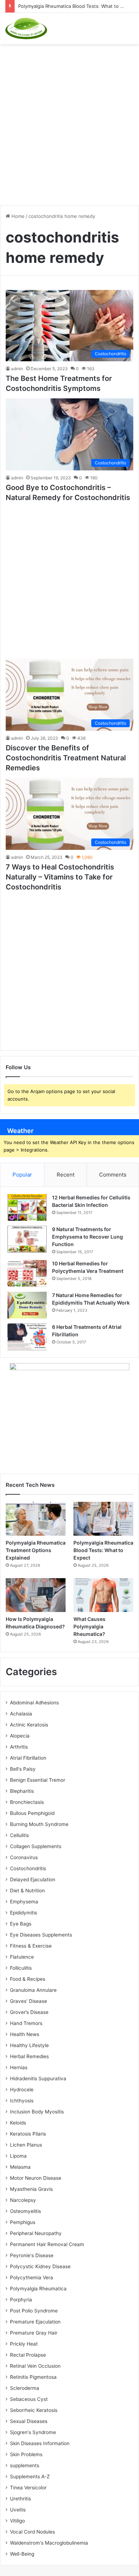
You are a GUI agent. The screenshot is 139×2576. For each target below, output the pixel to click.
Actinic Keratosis (29, 1725)
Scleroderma (25, 2388)
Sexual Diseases (29, 2421)
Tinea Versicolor (28, 2488)
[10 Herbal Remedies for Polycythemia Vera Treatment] (27, 1273)
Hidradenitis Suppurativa (38, 2078)
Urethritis (20, 2499)
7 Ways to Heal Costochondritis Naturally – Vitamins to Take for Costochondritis (60, 877)
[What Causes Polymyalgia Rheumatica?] (103, 1595)
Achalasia (21, 1714)
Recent (66, 1175)
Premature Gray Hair (34, 2333)
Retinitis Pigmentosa (33, 2377)
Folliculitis (21, 1968)
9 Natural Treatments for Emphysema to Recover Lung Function (87, 1237)
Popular (22, 1175)
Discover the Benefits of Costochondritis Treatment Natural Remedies (66, 758)
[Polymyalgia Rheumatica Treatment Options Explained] (36, 1519)
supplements (25, 2465)
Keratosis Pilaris (28, 2134)
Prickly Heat (24, 2344)
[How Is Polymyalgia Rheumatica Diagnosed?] (36, 1595)
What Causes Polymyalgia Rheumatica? (89, 1626)
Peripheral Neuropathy (36, 2233)
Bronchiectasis (27, 1802)
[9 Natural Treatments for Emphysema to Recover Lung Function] (27, 1239)
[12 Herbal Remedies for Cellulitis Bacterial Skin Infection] (27, 1207)
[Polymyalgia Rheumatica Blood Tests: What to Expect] (103, 1519)
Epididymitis (24, 1913)
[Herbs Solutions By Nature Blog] (26, 29)
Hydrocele (22, 2090)
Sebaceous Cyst (29, 2399)
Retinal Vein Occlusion (35, 2366)
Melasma (20, 2167)
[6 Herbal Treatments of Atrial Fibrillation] (27, 1337)
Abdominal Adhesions (34, 1703)
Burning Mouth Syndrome (39, 1824)
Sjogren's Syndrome (33, 2432)
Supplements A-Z (30, 2476)
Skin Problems (26, 2454)
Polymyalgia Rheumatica (38, 2289)
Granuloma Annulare (33, 1990)
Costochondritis (28, 1868)
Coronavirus (24, 1857)
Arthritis (19, 1747)
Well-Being (22, 2554)
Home (17, 216)
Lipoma (18, 2156)
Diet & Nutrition (27, 1891)
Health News (25, 2034)
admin (17, 369)
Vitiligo (17, 2521)
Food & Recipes (28, 1979)
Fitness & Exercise (31, 1946)
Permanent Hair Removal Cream (47, 2244)
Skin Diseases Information (40, 2443)
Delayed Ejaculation (33, 1879)
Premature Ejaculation (35, 2322)
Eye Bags (21, 1924)
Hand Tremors (26, 2023)
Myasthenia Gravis (31, 2189)
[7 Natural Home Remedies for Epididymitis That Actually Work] (27, 1305)
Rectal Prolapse (28, 2355)
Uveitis (18, 2510)
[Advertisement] (69, 121)
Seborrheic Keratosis (34, 2410)
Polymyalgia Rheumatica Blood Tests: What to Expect (77, 6)
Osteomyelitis (25, 2211)
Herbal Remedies (29, 2056)
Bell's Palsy (23, 1769)
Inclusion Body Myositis (37, 2112)
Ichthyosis (22, 2101)
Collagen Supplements (36, 1846)
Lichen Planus (26, 2145)
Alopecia (20, 1736)
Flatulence (22, 1957)
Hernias (19, 2067)
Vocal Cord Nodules (32, 2532)
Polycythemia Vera (32, 2277)
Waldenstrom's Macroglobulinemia (49, 2543)
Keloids (18, 2123)
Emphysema (24, 1902)
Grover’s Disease (29, 2012)
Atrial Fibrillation (28, 1758)
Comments (113, 1175)
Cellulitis (19, 1835)
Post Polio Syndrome (34, 2311)
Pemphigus (23, 2222)
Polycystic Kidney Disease (40, 2266)
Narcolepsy (23, 2200)
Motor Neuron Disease (36, 2178)
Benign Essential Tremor (38, 1780)
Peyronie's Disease (32, 2255)
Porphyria (21, 2300)
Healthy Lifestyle (29, 2045)
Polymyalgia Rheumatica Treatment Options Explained (36, 1550)
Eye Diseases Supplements (41, 1935)
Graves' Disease (29, 2001)
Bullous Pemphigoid (32, 1813)
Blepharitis (22, 1791)
